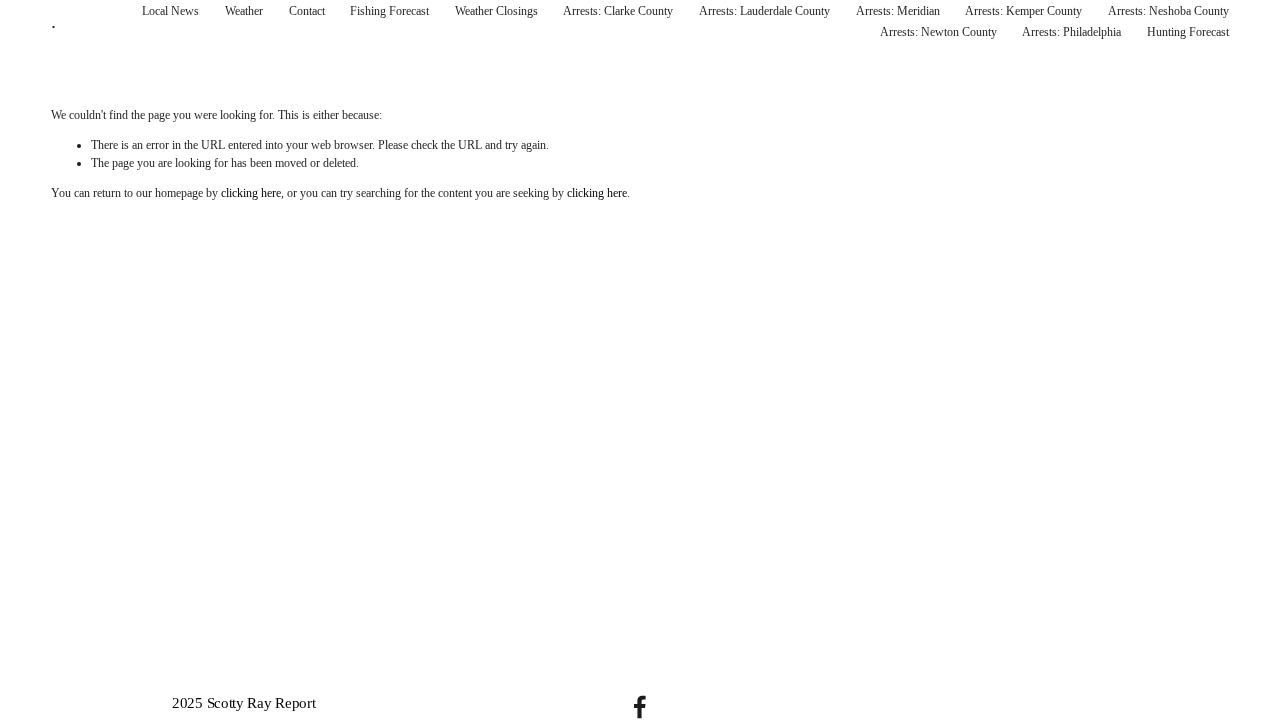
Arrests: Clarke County (618, 11)
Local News (170, 11)
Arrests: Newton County (938, 32)
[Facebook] (640, 707)
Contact (307, 11)
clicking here (251, 193)
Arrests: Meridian (898, 11)
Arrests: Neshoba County (1168, 11)
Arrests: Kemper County (1023, 11)
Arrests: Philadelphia (1071, 32)
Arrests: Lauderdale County (764, 11)
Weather (244, 11)
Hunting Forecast (1188, 32)
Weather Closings (496, 11)
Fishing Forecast (389, 11)
